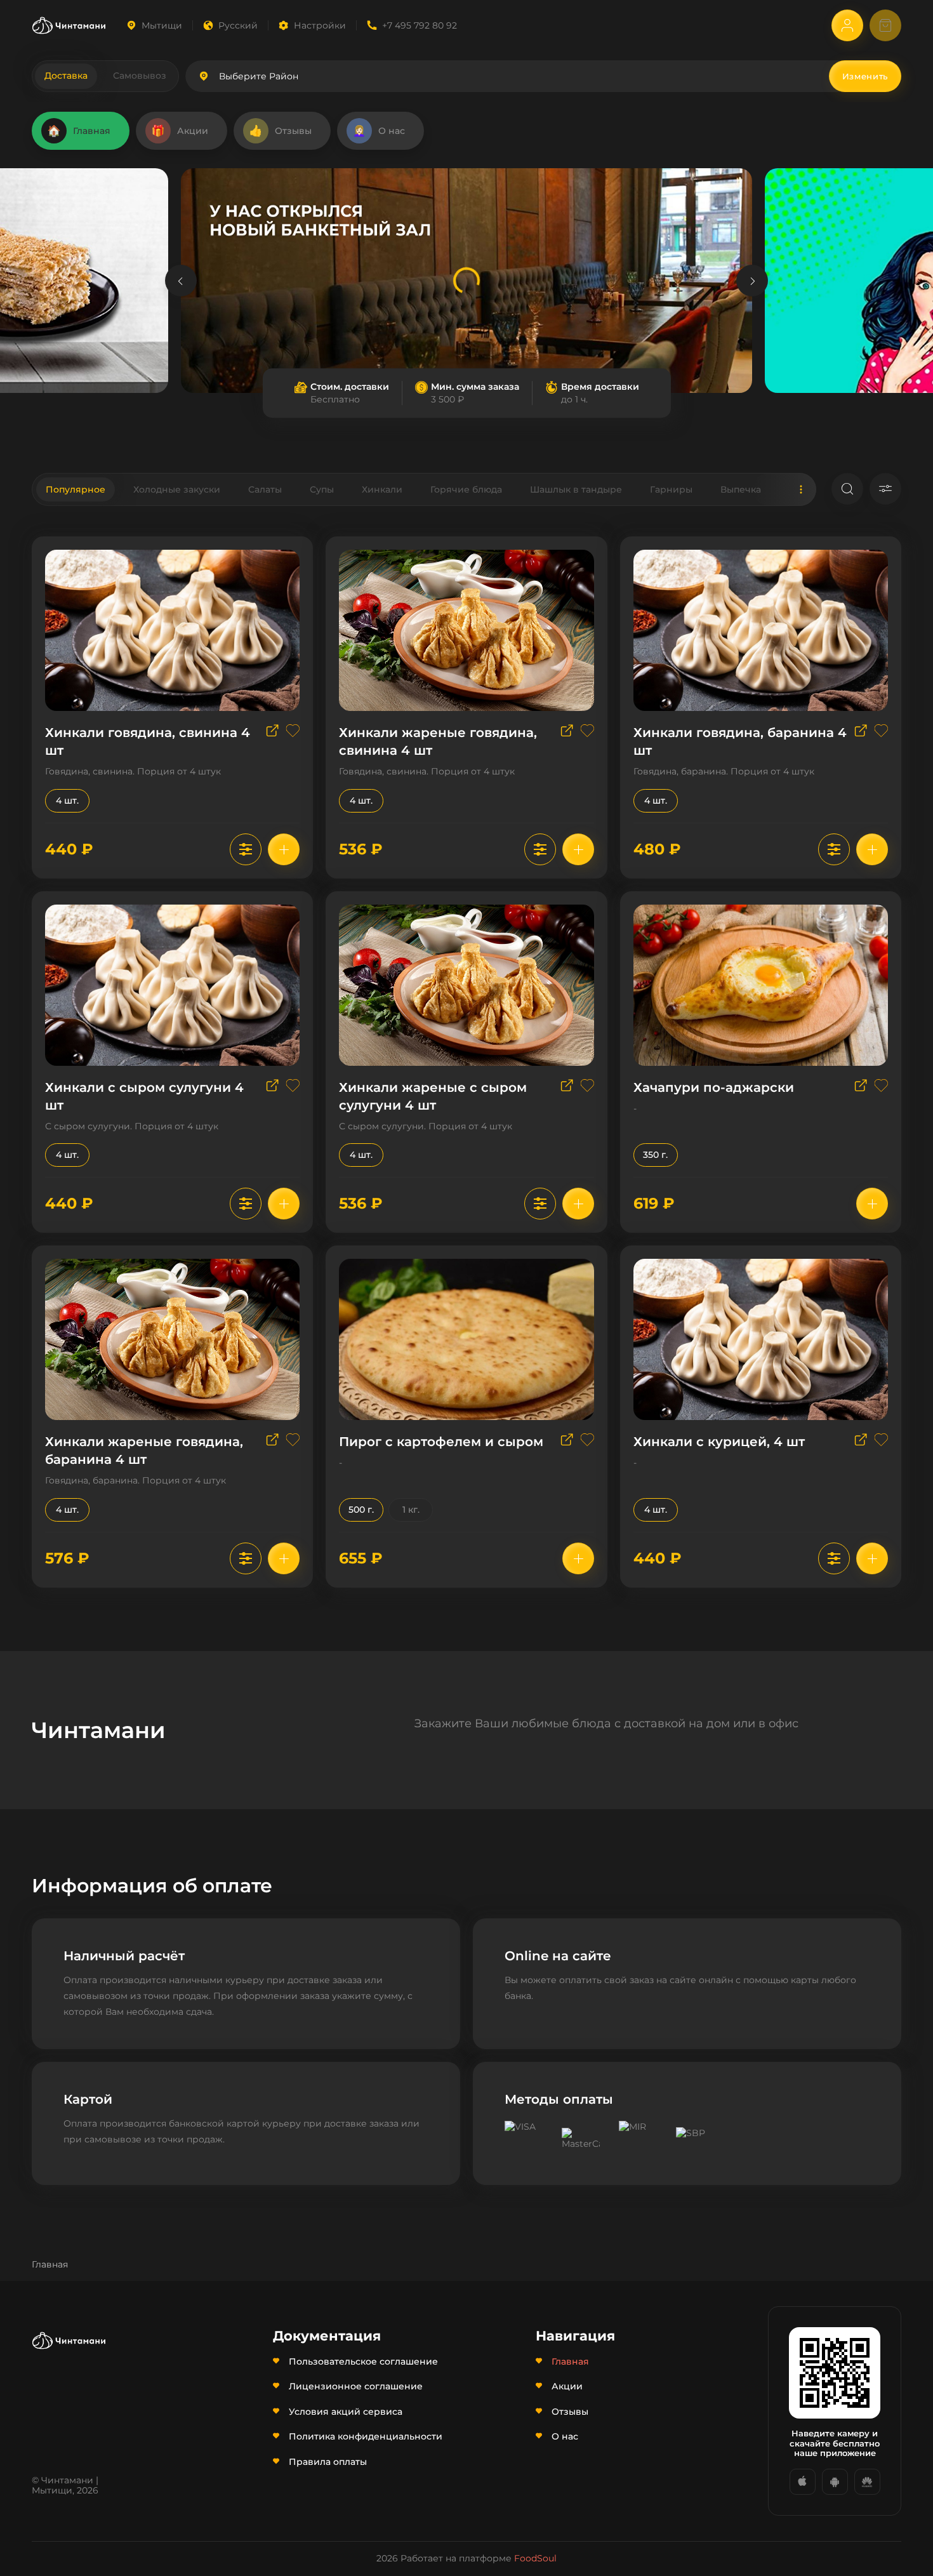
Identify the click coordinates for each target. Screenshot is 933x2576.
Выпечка (741, 489)
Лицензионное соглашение (356, 2386)
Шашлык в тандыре (576, 489)
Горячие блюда (466, 489)
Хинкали (382, 489)
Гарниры (671, 489)
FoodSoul (535, 2558)
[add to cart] (284, 849)
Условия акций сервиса (346, 2412)
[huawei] (867, 2482)
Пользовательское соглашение (363, 2361)
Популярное (76, 489)
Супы (322, 489)
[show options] (246, 849)
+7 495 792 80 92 (420, 25)
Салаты (265, 489)
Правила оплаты (328, 2462)
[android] (835, 2482)
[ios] (803, 2482)
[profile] (847, 25)
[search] (847, 489)
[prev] (181, 281)
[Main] (69, 25)
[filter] (885, 489)
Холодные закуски (177, 489)
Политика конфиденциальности (366, 2436)
